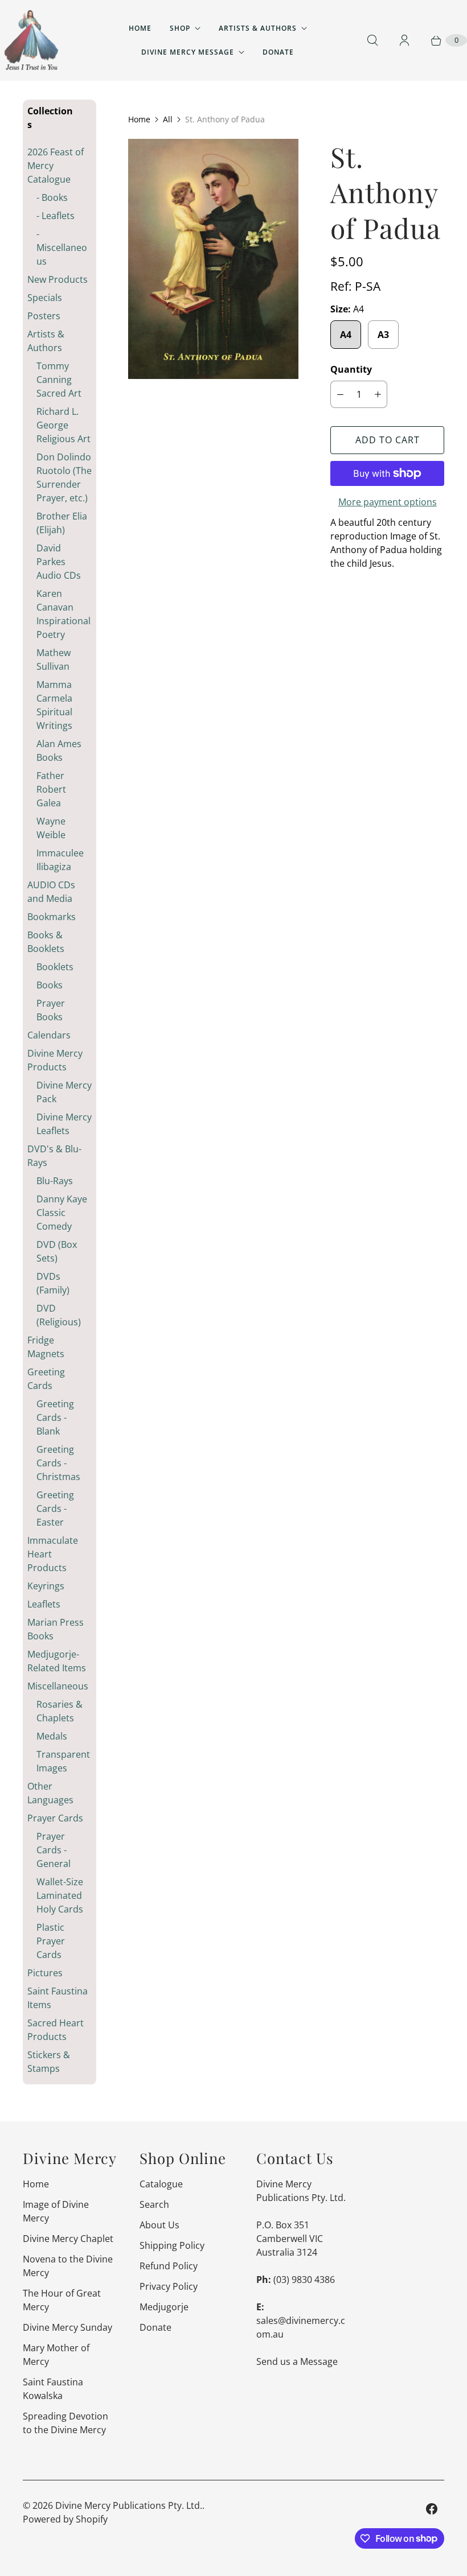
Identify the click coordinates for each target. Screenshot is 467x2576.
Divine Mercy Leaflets (64, 1124)
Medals (52, 1736)
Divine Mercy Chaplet (68, 2239)
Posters (44, 316)
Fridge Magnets (46, 1347)
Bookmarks (52, 917)
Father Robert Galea (51, 789)
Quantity (351, 369)
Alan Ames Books (59, 751)
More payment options (388, 502)
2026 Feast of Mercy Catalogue (56, 166)
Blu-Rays (55, 1181)
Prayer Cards (55, 1818)
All (168, 119)
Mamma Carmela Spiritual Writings (54, 705)
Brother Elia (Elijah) (62, 523)
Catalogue (161, 2184)
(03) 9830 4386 (304, 2280)
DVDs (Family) (53, 1283)
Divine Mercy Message (188, 52)
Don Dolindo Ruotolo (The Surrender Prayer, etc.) (64, 477)
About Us (159, 2225)
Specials (45, 298)
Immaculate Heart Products (53, 1554)
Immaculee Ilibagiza (60, 860)
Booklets (55, 967)
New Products (58, 279)
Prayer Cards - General (54, 1850)
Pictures (45, 1973)
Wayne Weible (51, 828)
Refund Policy (169, 2266)
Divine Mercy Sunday (67, 2327)
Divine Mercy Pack (64, 1092)
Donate (278, 52)
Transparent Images (63, 1761)
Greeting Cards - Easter (55, 1508)
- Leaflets (56, 216)
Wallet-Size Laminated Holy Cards (60, 1895)
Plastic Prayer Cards (51, 1941)
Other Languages (50, 1793)
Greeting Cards (46, 1379)
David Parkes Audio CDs (59, 562)
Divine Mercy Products (55, 1060)
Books (50, 985)
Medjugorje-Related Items (57, 1661)
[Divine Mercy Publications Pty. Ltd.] (31, 40)
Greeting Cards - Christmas (58, 1463)
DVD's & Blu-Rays (54, 1156)
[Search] (372, 40)
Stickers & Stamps (49, 2062)
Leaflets (44, 1604)
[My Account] (404, 40)
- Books (52, 197)
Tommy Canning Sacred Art (59, 380)
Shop (180, 28)
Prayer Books (51, 1010)
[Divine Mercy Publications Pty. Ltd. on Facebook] (432, 2509)
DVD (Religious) (59, 1315)
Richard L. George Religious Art (64, 425)
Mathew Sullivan (54, 660)
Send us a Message (297, 2361)
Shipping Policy (172, 2245)
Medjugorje (164, 2307)
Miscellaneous (58, 1686)
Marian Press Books (56, 1629)
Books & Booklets (46, 942)
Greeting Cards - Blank (55, 1417)
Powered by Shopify (65, 2519)
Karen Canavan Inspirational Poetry (64, 614)
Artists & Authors (258, 28)
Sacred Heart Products (56, 2030)
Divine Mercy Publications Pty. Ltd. (129, 2505)
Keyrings (46, 1586)
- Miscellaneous (62, 248)
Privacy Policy (169, 2286)
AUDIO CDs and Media (51, 892)
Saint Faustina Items (58, 1998)
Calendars (49, 1035)
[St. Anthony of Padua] (213, 259)
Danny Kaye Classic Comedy (62, 1213)
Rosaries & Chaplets (60, 1711)
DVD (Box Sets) (57, 1251)
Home (140, 28)
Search (154, 2204)
